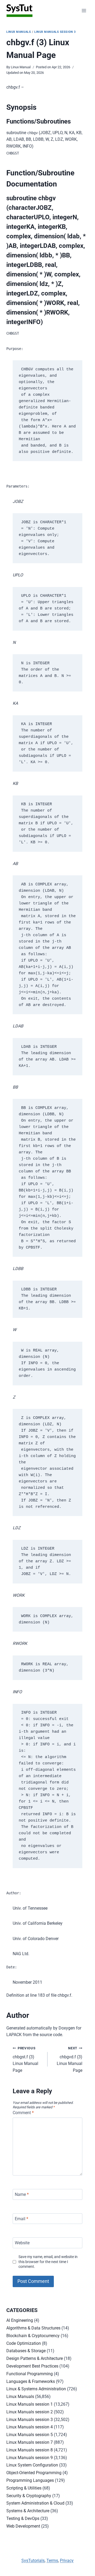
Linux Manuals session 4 (30, 2427)
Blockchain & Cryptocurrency (33, 2336)
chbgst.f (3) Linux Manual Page (25, 2060)
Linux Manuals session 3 (55, 32)
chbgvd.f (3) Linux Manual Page (70, 2060)
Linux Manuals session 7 (30, 2442)
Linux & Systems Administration (36, 2389)
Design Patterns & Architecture (35, 2358)
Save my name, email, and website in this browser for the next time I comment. (48, 2262)
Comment (23, 2113)
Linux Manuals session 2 (30, 2412)
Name (22, 2194)
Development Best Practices (32, 2366)
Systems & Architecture (28, 2511)
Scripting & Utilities (24, 2488)
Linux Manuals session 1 (30, 2404)
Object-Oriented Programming (34, 2473)
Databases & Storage (26, 2351)
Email (22, 2218)
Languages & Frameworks (31, 2381)
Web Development (23, 2526)
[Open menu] (84, 10)
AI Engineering (20, 2320)
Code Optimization (24, 2343)
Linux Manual (21, 67)
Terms (52, 2561)
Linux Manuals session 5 (30, 2435)
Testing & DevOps (23, 2518)
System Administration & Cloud (35, 2503)
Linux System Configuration (32, 2465)
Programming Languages (30, 2480)
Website (22, 2243)
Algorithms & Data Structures (33, 2328)
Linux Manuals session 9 (30, 2458)
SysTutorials (33, 2561)
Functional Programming (30, 2374)
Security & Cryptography (29, 2496)
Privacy (67, 2561)
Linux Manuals (19, 32)
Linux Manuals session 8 (30, 2450)
